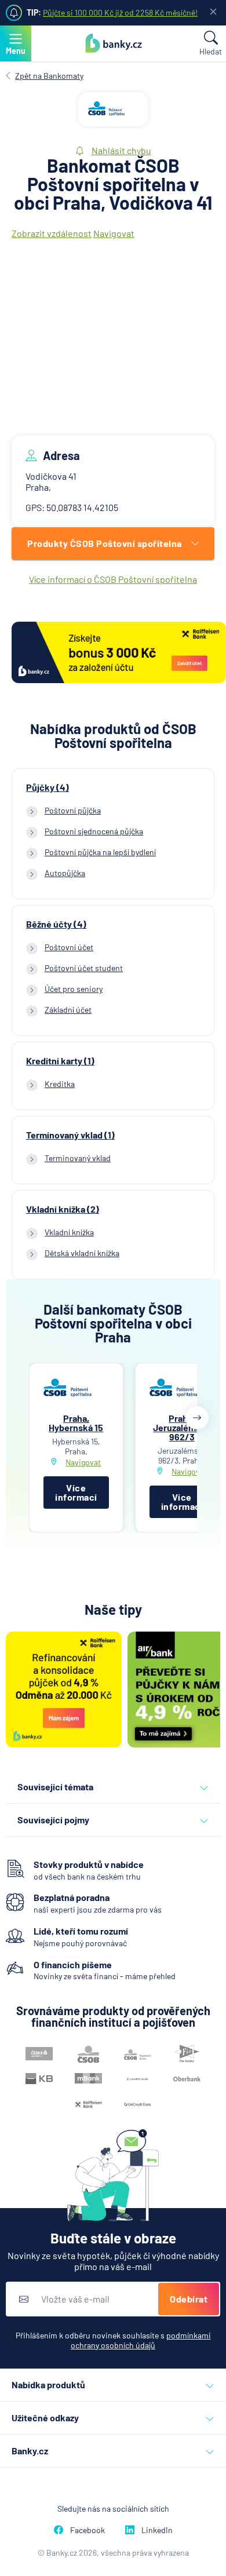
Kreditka (60, 1084)
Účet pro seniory (74, 989)
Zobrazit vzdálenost (52, 233)
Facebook (88, 2530)
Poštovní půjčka (73, 810)
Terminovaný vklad (78, 1158)
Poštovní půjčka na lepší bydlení (100, 852)
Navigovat (114, 233)
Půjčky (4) (48, 787)
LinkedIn (157, 2530)
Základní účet (68, 1010)
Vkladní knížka (69, 1232)
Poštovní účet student (84, 968)
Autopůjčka (65, 873)
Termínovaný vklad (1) (70, 1135)
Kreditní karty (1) (60, 1061)
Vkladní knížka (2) (63, 1209)
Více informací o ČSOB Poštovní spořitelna (113, 579)
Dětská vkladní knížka (82, 1253)
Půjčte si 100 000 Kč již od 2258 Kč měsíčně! (120, 12)
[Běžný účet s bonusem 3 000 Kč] (119, 653)
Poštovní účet (69, 947)
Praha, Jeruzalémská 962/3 (182, 1427)
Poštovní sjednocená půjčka (94, 831)
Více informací (76, 1492)
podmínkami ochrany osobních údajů (141, 2340)
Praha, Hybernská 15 (76, 1423)
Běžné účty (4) (56, 924)
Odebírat (189, 2299)
